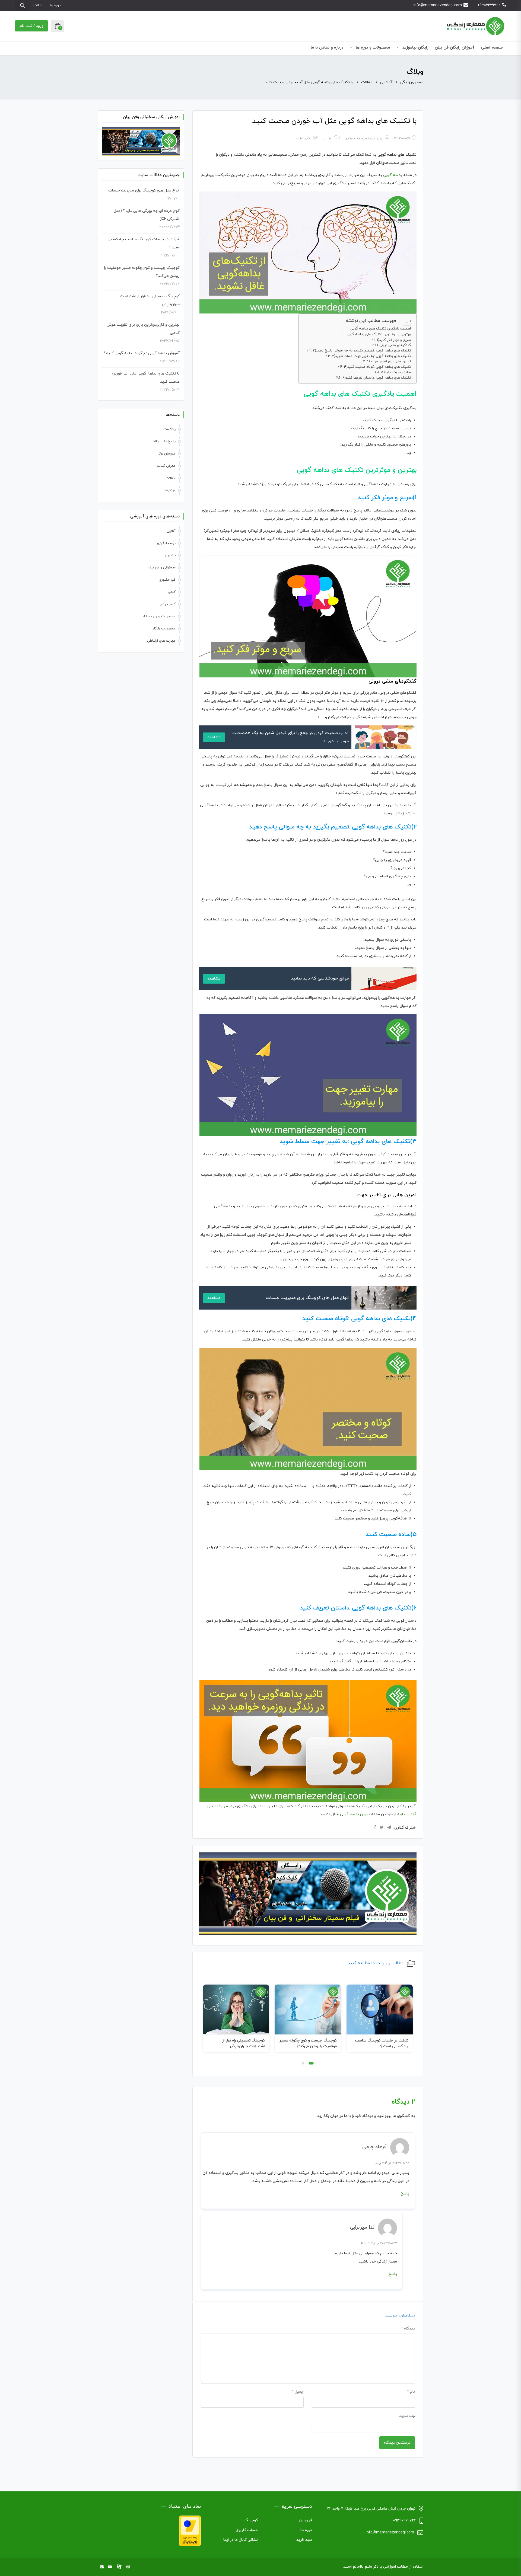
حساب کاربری (247, 2530)
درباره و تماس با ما (327, 48)
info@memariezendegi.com (438, 5)
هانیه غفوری (352, 139)
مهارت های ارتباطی (161, 641)
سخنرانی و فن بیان (162, 568)
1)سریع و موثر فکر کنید (394, 340)
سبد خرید (304, 2540)
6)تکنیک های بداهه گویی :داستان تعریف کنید (377, 378)
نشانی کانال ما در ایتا (241, 2540)
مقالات (38, 5)
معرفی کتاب (166, 466)
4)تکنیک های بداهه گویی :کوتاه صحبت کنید (377, 367)
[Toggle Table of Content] (405, 321)
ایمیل (298, 2392)
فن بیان (305, 2520)
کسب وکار (168, 604)
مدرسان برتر (167, 454)
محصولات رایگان (163, 629)
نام (411, 2392)
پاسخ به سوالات (163, 441)
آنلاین (171, 531)
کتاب (172, 592)
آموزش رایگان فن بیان (455, 48)
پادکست (169, 429)
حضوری (170, 555)
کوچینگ (251, 2520)
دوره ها (55, 5)
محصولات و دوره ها (372, 48)
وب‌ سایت (407, 2416)
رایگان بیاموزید (415, 48)
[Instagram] (128, 2567)
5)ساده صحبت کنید (396, 372)
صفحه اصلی (492, 48)
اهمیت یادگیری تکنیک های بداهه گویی (381, 329)
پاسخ (405, 2193)
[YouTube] (110, 2567)
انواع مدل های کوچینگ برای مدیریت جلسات (144, 191)
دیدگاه (408, 2329)
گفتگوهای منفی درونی (395, 345)
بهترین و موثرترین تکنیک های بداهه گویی (379, 334)
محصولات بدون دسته (159, 616)
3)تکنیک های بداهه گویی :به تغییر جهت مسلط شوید (371, 356)
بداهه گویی (393, 175)
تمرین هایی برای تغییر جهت (391, 361)
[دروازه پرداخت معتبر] (190, 2530)
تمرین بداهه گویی (355, 1814)
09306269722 (489, 5)
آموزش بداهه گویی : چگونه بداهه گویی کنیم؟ (142, 353)
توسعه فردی (166, 543)
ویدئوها (170, 490)
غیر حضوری (167, 580)
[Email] (102, 2567)
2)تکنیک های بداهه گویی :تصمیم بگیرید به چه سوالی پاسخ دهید (362, 351)
